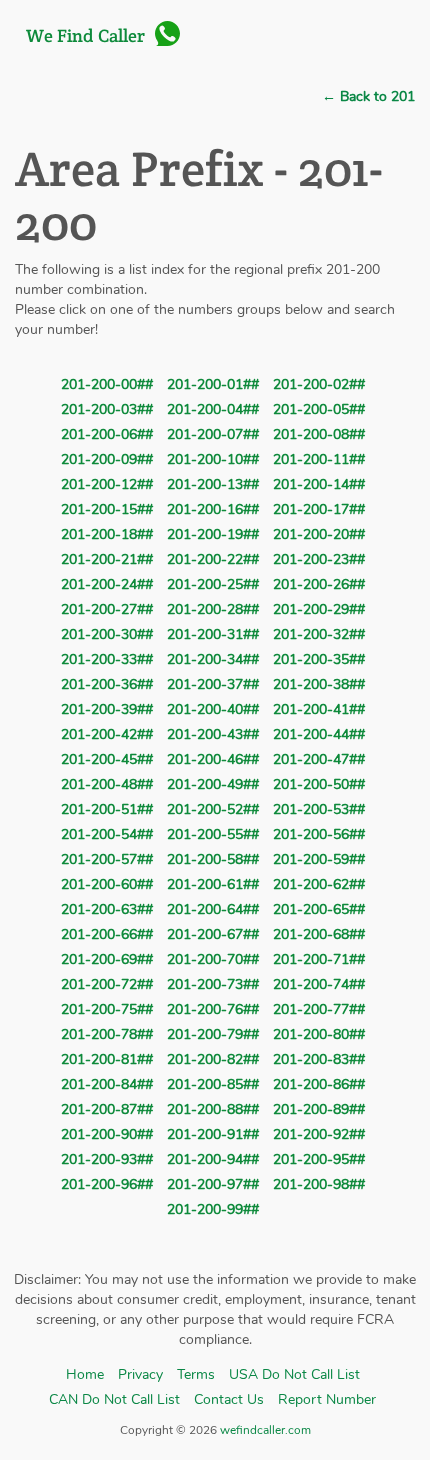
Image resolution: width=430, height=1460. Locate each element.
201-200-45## (107, 759)
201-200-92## (319, 1134)
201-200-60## (107, 884)
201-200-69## (107, 959)
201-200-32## (319, 634)
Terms (196, 1374)
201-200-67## (213, 934)
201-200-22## (213, 559)
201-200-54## (107, 834)
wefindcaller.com (264, 1430)
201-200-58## (213, 859)
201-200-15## (107, 509)
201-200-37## (213, 684)
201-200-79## (213, 1034)
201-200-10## (213, 459)
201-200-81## (107, 1059)
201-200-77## (319, 1009)
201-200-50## (319, 784)
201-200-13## (213, 484)
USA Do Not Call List (294, 1374)
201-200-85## (213, 1084)
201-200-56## (319, 834)
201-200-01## (213, 384)
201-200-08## (319, 434)
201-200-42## (107, 734)
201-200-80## (319, 1034)
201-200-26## (319, 584)
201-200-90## (107, 1134)
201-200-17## (319, 509)
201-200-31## (213, 634)
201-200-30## (107, 634)
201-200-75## (107, 1009)
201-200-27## (107, 609)
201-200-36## (107, 684)
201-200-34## (213, 659)
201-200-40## (213, 709)
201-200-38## (319, 684)
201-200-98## (319, 1184)
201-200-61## (213, 884)
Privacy (140, 1374)
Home (85, 1374)
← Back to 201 (368, 96)
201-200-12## (107, 484)
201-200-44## (319, 734)
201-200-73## (213, 984)
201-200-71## (319, 959)
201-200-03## (107, 409)
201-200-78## (107, 1034)
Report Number (327, 1399)
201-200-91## (213, 1134)
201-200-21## (107, 559)
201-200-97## (213, 1184)
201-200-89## (319, 1109)
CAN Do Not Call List (114, 1399)
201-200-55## (213, 834)
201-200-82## (213, 1059)
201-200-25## (213, 584)
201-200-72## (107, 984)
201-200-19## (213, 534)
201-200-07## (213, 434)
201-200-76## (213, 1009)
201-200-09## (107, 459)
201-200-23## (319, 559)
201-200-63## (107, 909)
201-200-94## (213, 1159)
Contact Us (229, 1399)
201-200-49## (213, 784)
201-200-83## (319, 1059)
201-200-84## (107, 1084)
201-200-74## (319, 984)
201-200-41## (319, 709)
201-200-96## (107, 1184)
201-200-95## (319, 1159)
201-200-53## (319, 809)
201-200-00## (107, 384)
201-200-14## (319, 484)
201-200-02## (319, 384)
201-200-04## (213, 409)
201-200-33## (107, 659)
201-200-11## (319, 459)
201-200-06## (107, 434)
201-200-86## (319, 1084)
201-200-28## (213, 609)
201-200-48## (107, 784)
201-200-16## (213, 509)
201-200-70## (213, 959)
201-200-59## (319, 859)
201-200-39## (107, 709)
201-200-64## (213, 909)
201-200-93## (107, 1159)
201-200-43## (213, 734)
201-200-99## (213, 1209)
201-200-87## (107, 1109)
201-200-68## (319, 934)
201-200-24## (107, 584)
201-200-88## (213, 1109)
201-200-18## (107, 534)
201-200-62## (319, 884)
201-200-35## (319, 659)
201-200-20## (319, 534)
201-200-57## (107, 859)
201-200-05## (319, 409)
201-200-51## (107, 809)
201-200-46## (213, 759)
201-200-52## (213, 809)
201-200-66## (107, 934)
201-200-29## (319, 609)
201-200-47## (319, 759)
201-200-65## (319, 909)
